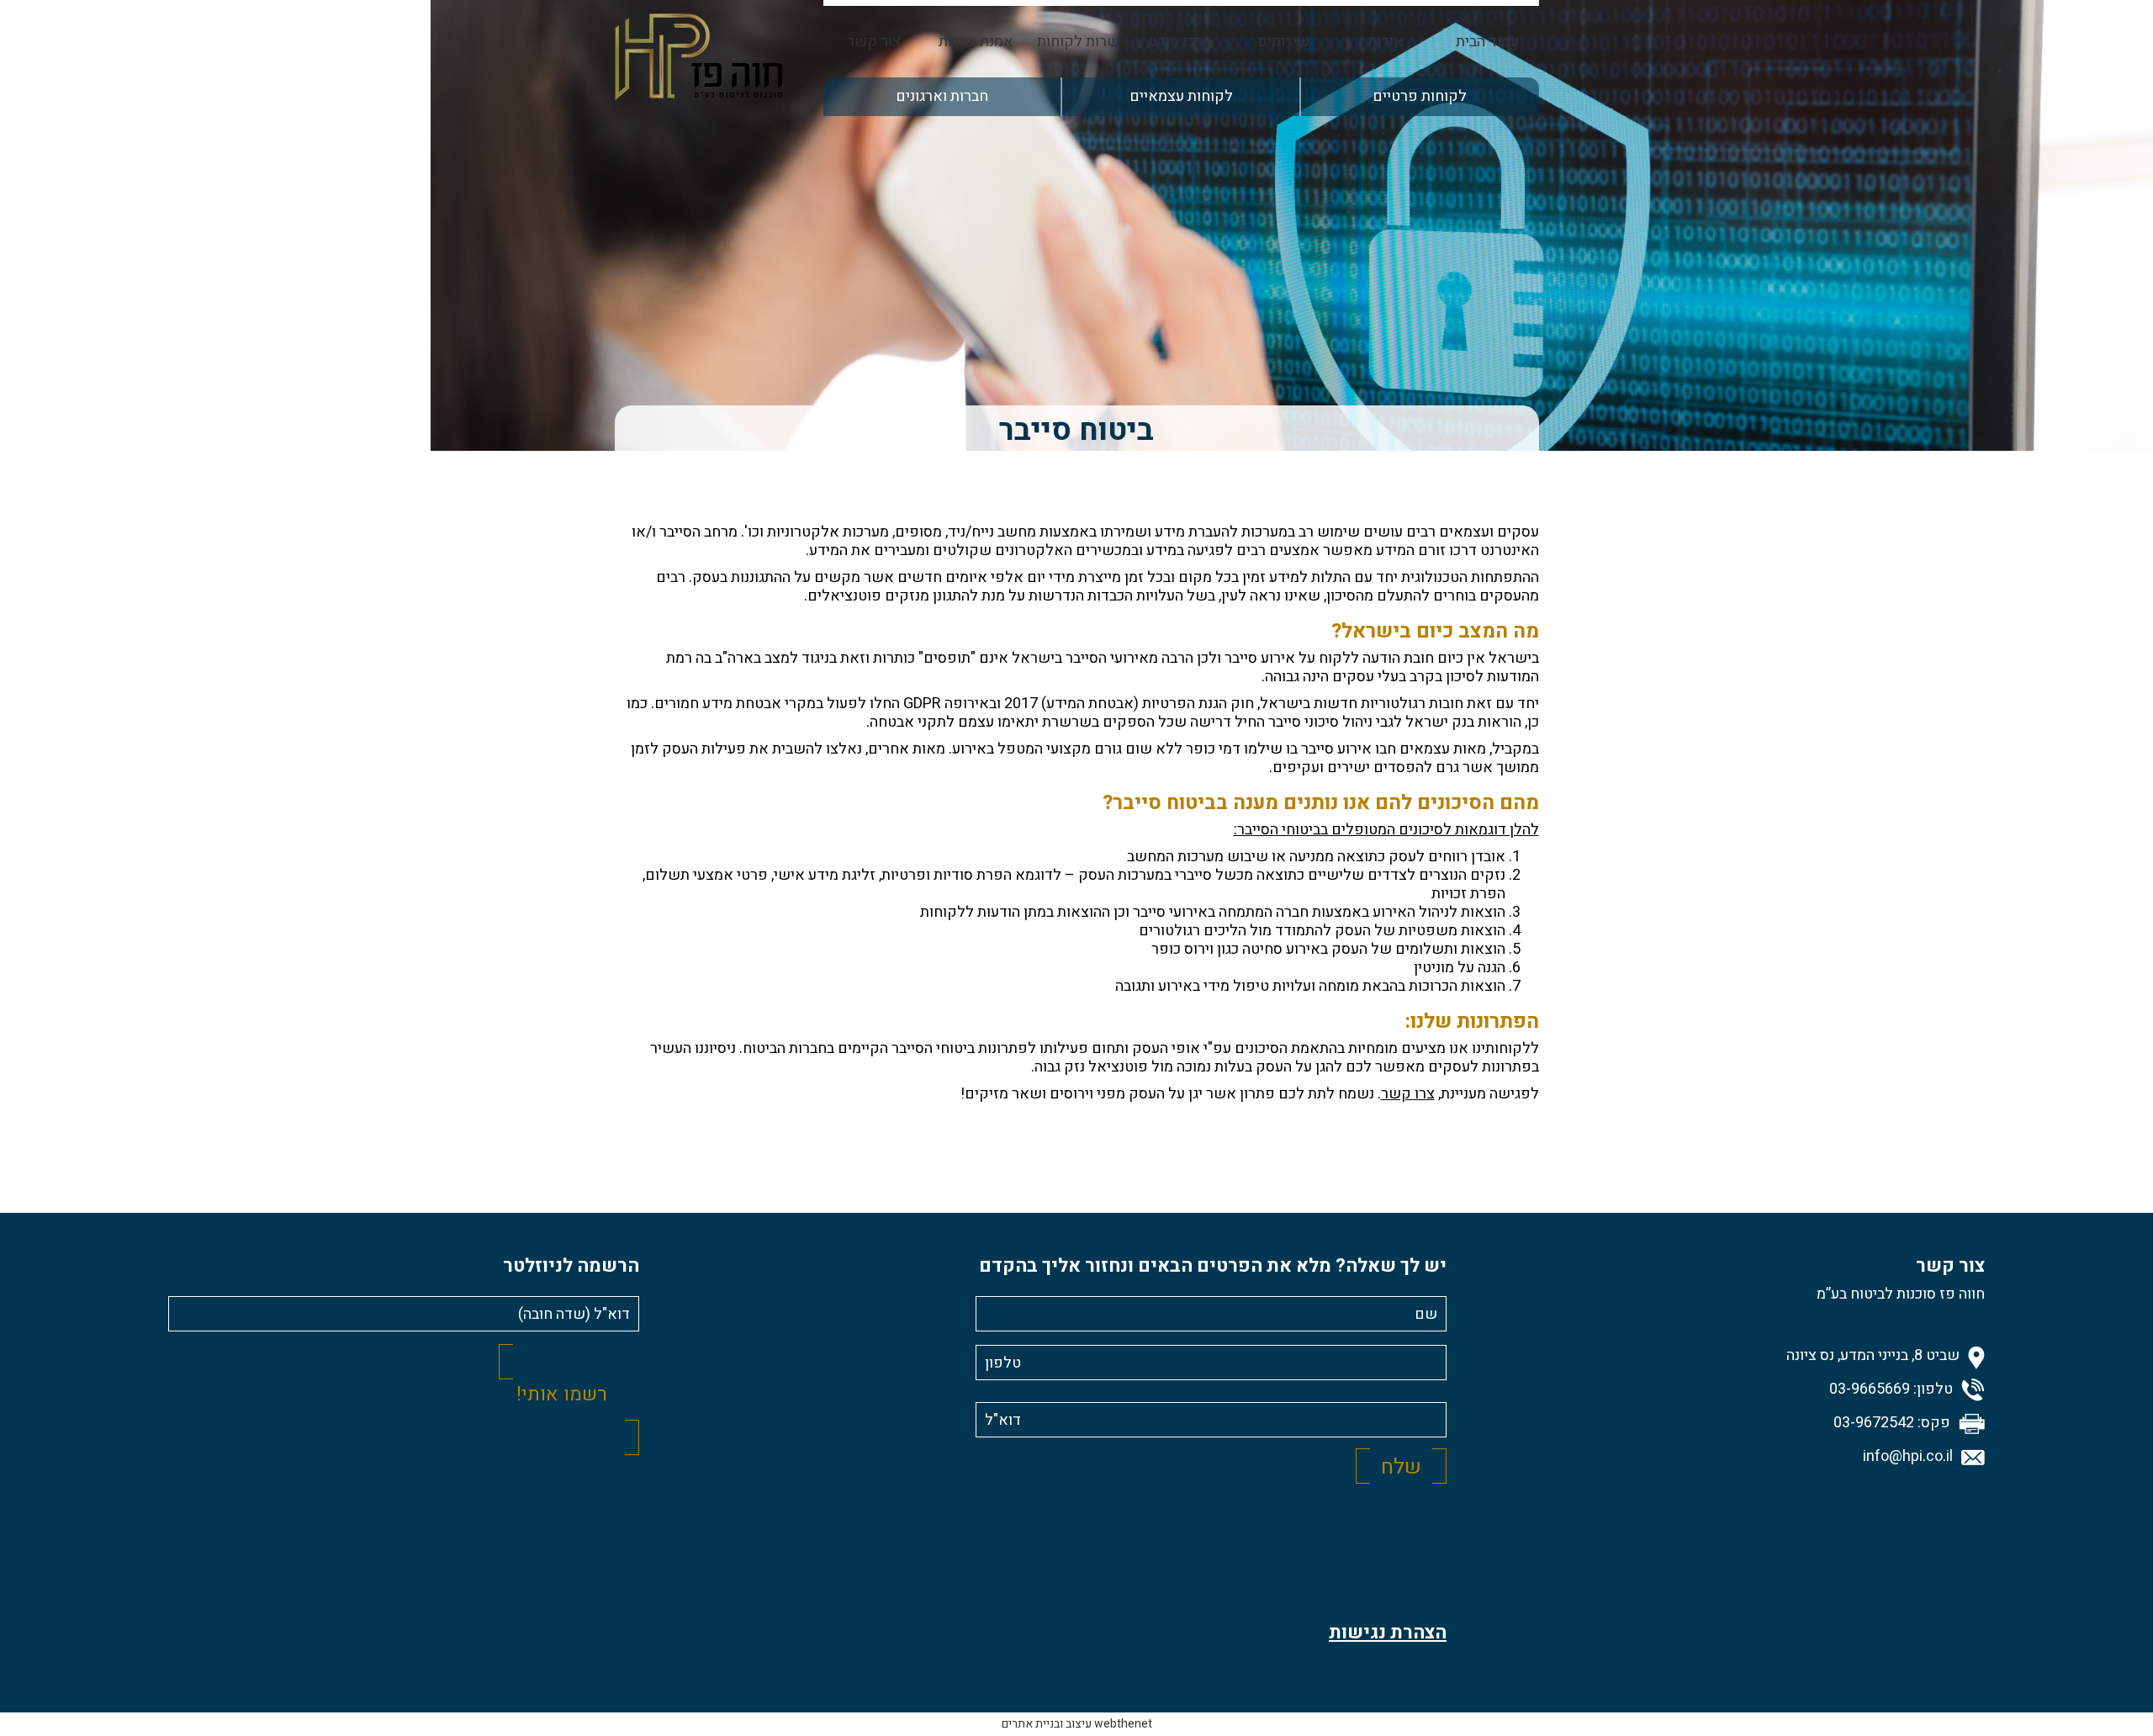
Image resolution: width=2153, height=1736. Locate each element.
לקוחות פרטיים (1420, 96)
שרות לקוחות (1078, 42)
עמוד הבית (1487, 42)
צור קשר (874, 42)
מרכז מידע (1181, 42)
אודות (1386, 42)
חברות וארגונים (942, 96)
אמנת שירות (976, 42)
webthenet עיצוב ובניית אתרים (1077, 1724)
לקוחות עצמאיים (1181, 96)
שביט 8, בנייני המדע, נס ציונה (1873, 1356)
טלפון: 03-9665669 (1891, 1389)
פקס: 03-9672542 (1892, 1423)
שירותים (1283, 42)
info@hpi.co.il (1908, 1457)
